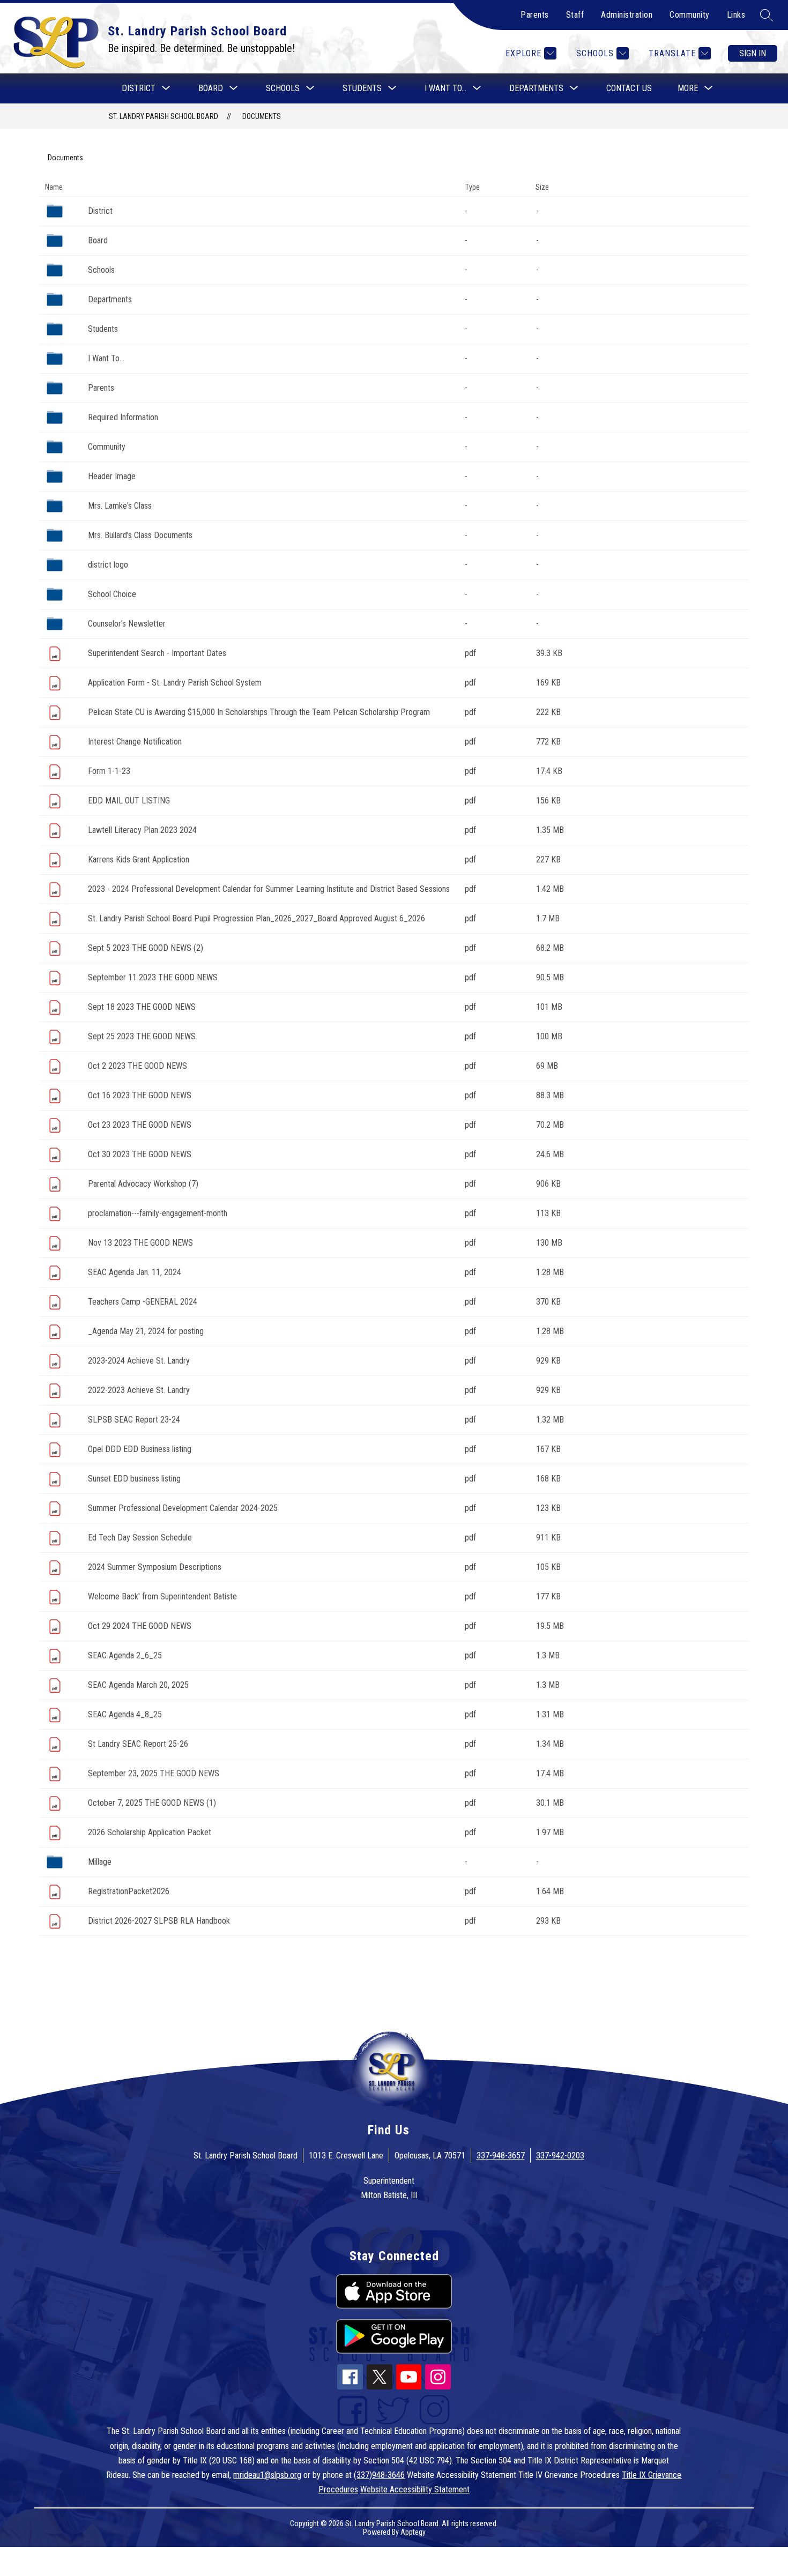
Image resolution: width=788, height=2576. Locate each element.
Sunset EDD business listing (134, 1479)
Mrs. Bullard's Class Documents (140, 535)
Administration (627, 15)
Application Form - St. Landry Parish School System (175, 683)
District (100, 211)
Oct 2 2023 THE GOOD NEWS (137, 1066)
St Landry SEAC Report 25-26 (138, 1744)
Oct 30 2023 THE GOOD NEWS (140, 1154)
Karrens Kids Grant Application (139, 859)
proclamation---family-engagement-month (158, 1213)
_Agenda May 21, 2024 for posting (146, 1331)
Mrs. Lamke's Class (120, 506)
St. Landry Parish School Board (163, 116)
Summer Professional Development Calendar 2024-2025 (183, 1508)
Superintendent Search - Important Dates (157, 653)
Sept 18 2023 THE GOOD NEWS (142, 1007)
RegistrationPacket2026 (129, 1891)
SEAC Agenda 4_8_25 (125, 1714)
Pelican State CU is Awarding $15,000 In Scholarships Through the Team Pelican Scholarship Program (259, 712)
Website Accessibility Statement (415, 2489)
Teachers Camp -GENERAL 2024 (143, 1302)
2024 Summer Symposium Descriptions (155, 1567)
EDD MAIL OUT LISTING (129, 801)
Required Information (123, 417)
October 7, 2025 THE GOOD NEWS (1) (152, 1803)
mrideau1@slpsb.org (267, 2475)
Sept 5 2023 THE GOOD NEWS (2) (146, 948)
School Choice (112, 594)
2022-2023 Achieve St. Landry (139, 1390)
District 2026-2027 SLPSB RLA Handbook (159, 1921)
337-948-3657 (501, 2156)
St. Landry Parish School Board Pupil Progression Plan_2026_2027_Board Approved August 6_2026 (257, 918)
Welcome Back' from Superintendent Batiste (162, 1596)
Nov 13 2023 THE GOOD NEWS (140, 1243)
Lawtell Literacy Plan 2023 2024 (142, 830)
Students (103, 329)
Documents (262, 116)
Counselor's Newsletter (127, 624)
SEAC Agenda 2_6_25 (125, 1655)
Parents (535, 15)
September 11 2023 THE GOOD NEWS (153, 977)
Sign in (753, 53)
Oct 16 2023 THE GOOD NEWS (140, 1095)
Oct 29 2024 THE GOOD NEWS (140, 1626)
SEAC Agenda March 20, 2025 (138, 1685)
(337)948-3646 (379, 2475)
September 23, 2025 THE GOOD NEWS (154, 1773)
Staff (575, 15)
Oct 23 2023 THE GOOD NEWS (140, 1125)
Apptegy (413, 2532)
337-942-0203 (560, 2156)
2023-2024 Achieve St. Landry (139, 1361)
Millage (100, 1862)
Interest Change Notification (135, 742)
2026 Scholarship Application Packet (150, 1832)
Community (690, 15)
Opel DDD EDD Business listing (140, 1449)
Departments (110, 299)
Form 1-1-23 (109, 771)
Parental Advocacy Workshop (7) (143, 1184)
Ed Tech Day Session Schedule (140, 1538)
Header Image (112, 476)
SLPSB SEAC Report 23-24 (134, 1420)
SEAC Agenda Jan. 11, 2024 (135, 1272)
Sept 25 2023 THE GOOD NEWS (142, 1036)
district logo (108, 565)
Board (98, 240)
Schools (101, 270)
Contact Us (629, 88)
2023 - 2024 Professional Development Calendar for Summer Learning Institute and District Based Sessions (269, 889)
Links (736, 15)
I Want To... (106, 358)
